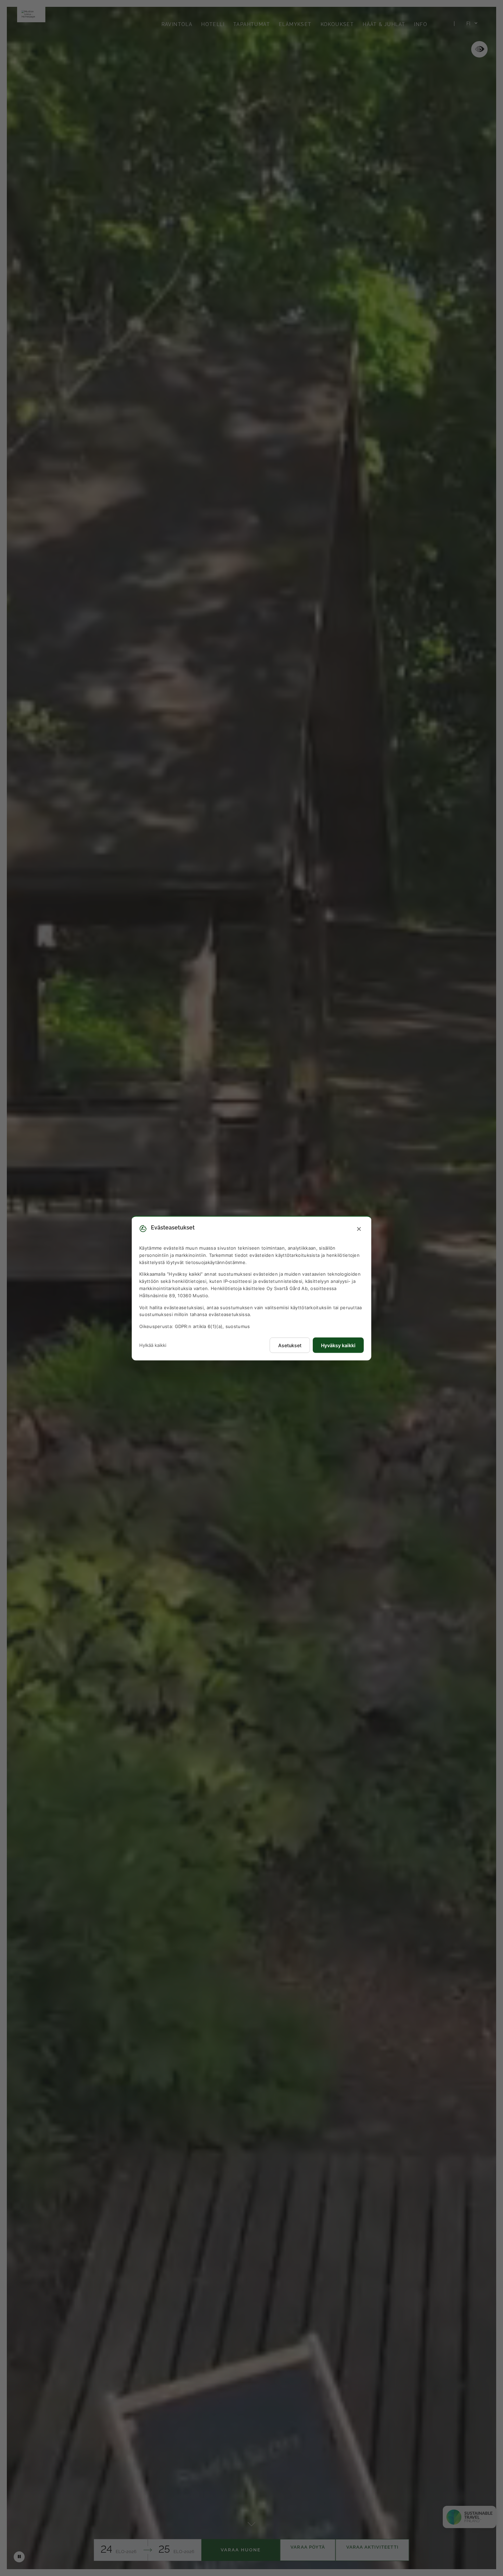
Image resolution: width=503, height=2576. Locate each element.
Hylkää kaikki (153, 1345)
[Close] (359, 1229)
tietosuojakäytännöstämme (215, 1262)
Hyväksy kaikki (338, 1345)
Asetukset (290, 1345)
